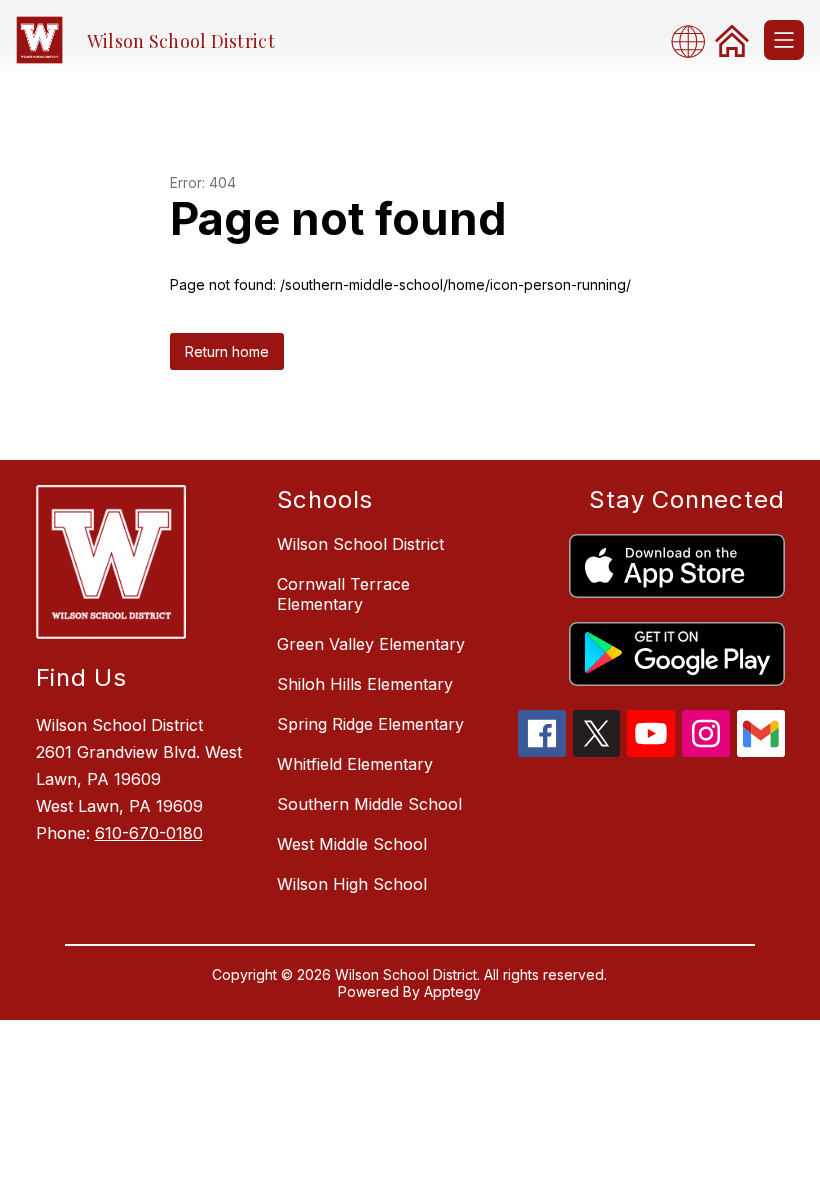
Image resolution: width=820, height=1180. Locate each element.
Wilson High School (352, 884)
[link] (732, 40)
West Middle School (352, 844)
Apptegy (452, 991)
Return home (227, 351)
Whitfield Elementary (355, 764)
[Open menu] (784, 40)
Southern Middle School (369, 804)
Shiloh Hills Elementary (365, 684)
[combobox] (694, 40)
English (694, 40)
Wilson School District (360, 544)
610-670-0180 (149, 833)
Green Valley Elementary (371, 644)
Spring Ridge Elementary (370, 724)
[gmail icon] (761, 751)
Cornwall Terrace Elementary (343, 594)
